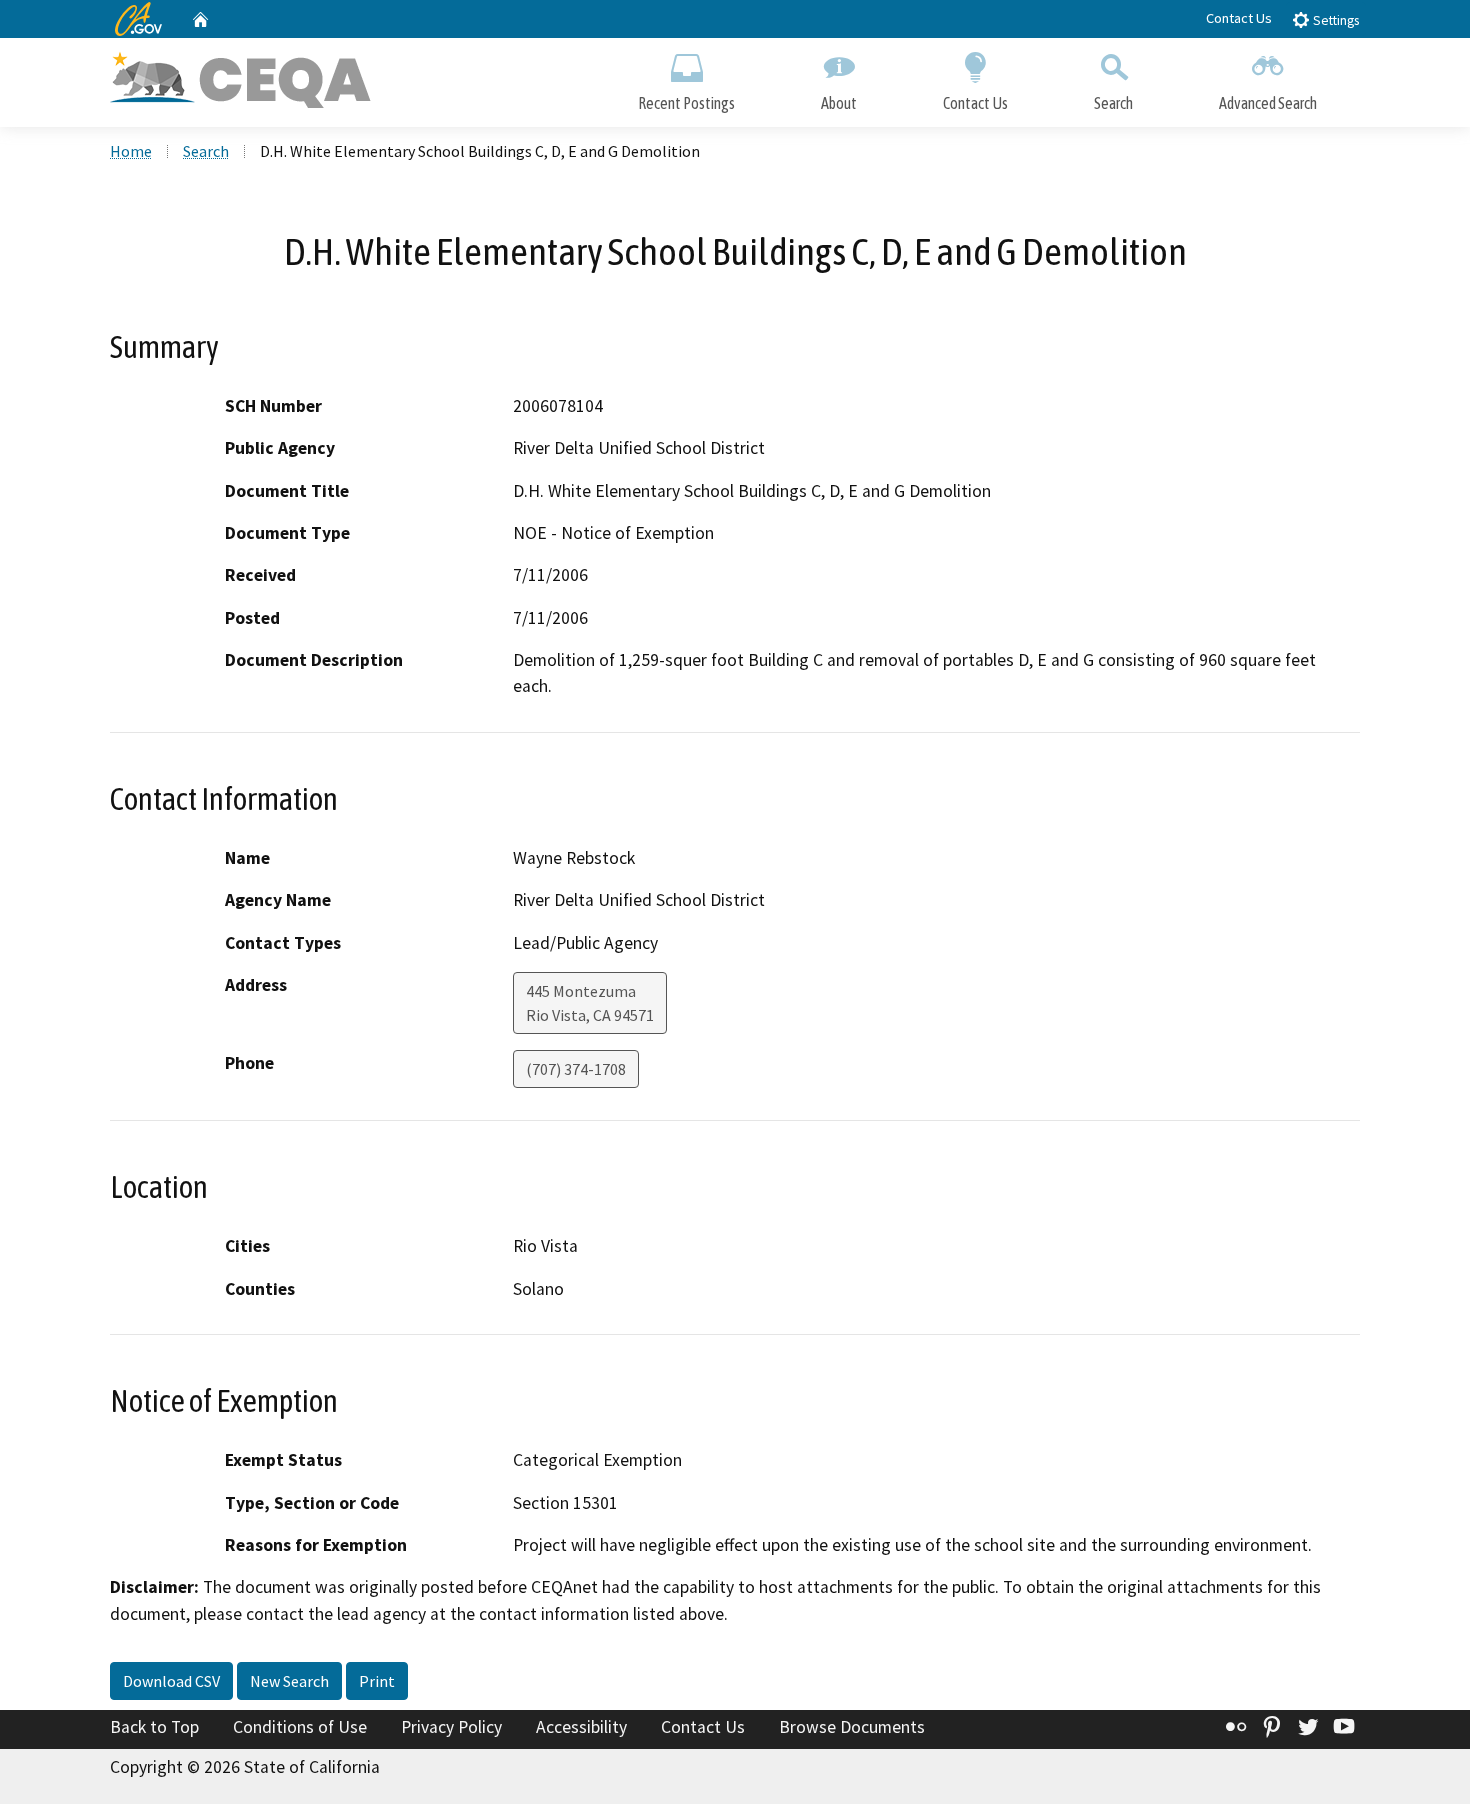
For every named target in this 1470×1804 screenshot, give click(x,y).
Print (377, 1681)
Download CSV (171, 1681)
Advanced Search (1268, 103)
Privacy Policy (451, 1727)
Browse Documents (852, 1727)
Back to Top (154, 1727)
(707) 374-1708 (576, 1069)
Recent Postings (686, 103)
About (839, 103)
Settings (1334, 20)
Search (1113, 103)
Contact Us (1239, 18)
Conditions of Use (300, 1727)
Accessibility (581, 1727)
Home (131, 151)
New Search (289, 1681)
